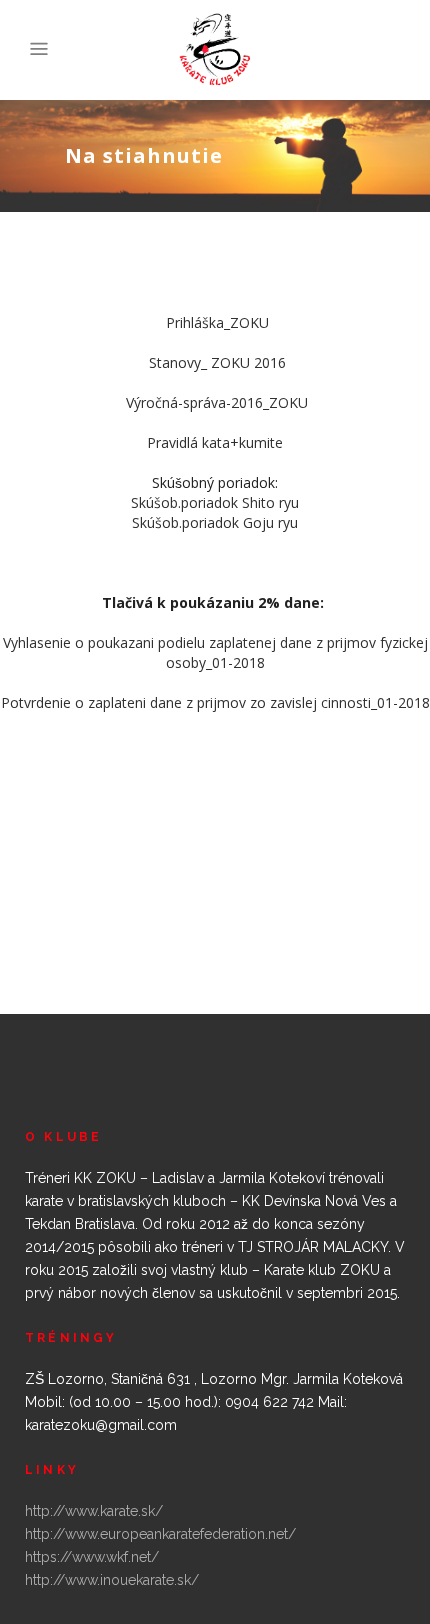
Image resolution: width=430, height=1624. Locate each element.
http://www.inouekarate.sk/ (112, 1580)
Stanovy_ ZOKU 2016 (217, 362)
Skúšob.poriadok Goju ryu (215, 522)
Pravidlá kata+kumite (215, 442)
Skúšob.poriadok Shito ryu (215, 502)
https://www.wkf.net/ (92, 1557)
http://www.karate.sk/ (94, 1511)
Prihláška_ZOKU (217, 322)
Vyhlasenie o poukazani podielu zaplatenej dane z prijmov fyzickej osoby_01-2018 (215, 652)
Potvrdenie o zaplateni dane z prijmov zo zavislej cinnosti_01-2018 (215, 702)
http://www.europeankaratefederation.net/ (160, 1534)
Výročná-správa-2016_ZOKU (217, 402)
